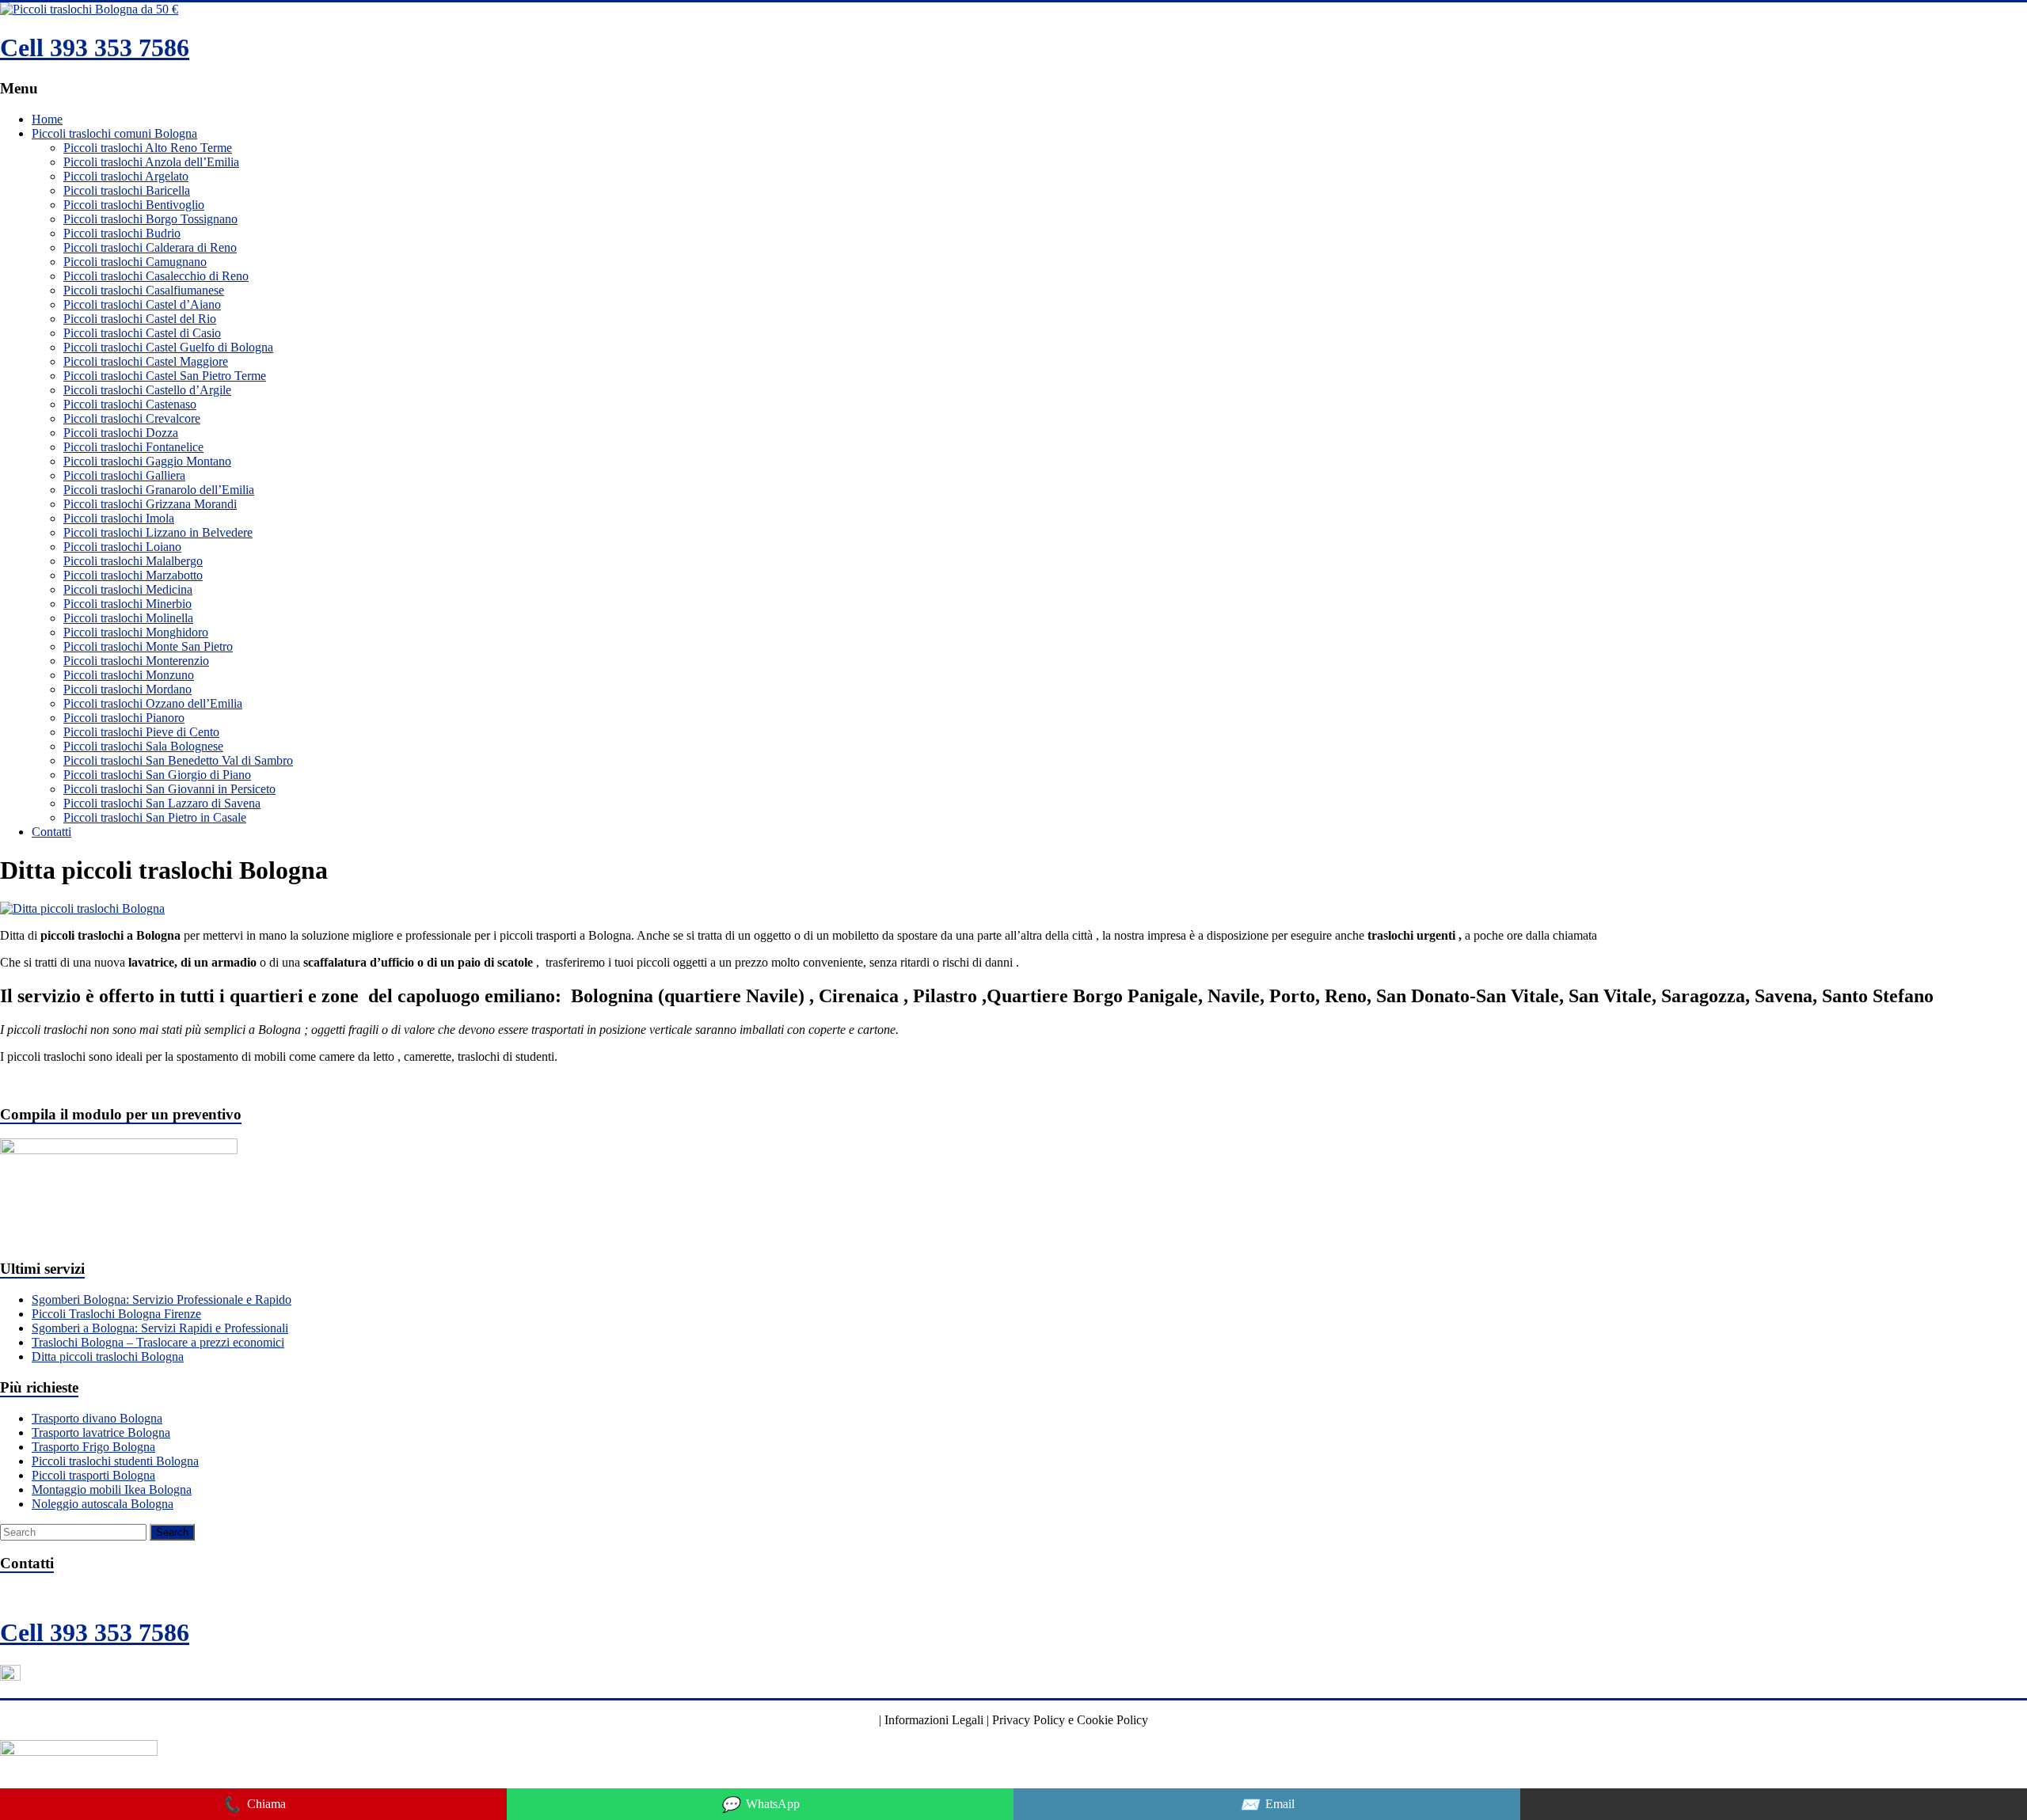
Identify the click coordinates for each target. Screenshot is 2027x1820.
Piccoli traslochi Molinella (128, 618)
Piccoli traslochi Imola (119, 518)
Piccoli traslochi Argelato (126, 176)
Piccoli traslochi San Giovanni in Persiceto (169, 789)
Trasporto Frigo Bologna (93, 1447)
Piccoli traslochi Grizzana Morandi (150, 504)
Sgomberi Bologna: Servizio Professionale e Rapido (162, 1299)
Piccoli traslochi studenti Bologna (115, 1461)
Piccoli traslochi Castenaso (130, 404)
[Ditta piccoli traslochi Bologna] (82, 908)
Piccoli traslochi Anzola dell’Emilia (151, 162)
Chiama (254, 1805)
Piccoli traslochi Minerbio (127, 604)
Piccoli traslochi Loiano (122, 547)
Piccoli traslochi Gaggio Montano (147, 461)
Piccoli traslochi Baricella (127, 190)
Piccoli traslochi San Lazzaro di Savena (162, 803)
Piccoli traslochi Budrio (122, 233)
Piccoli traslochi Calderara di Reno (150, 247)
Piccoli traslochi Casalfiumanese (144, 290)
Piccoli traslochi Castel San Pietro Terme (165, 376)
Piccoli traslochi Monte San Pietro (148, 646)
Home (47, 119)
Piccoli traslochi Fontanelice (133, 447)
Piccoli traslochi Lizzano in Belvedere (158, 532)
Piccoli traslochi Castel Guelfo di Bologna (168, 347)
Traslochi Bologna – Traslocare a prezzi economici (158, 1342)
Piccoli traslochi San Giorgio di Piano (157, 775)
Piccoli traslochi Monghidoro (136, 632)
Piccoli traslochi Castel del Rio (140, 319)
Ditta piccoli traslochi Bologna (108, 1356)
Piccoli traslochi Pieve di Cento (141, 732)
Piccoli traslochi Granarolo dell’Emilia (159, 490)
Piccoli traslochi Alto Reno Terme (148, 148)
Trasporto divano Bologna (97, 1418)
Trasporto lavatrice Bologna (101, 1432)
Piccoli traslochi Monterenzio (136, 661)
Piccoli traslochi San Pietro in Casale (155, 817)
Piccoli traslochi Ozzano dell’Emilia (153, 703)
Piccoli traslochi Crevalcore (132, 418)
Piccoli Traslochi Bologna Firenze (116, 1314)
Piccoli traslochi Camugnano (135, 262)
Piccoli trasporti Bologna (93, 1475)
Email (1267, 1805)
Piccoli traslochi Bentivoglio (134, 205)
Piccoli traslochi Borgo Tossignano (150, 219)
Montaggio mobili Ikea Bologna (112, 1489)
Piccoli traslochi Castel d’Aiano (142, 304)
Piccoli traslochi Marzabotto (133, 575)
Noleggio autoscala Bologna (103, 1504)
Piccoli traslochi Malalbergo (133, 561)
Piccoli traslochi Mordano (127, 689)
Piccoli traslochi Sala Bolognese (143, 746)
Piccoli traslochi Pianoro (124, 718)
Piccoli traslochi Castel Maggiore (146, 361)
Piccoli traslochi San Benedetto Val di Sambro (178, 760)
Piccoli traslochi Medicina (128, 589)
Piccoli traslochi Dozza (121, 433)
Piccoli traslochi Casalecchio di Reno (156, 276)
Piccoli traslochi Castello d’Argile (147, 390)
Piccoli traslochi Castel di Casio (142, 333)
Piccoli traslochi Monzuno (129, 675)
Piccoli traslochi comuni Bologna (114, 133)
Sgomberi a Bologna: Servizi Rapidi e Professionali (160, 1328)
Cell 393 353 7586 (95, 47)
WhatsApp (760, 1805)
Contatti (51, 832)
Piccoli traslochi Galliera (124, 475)
